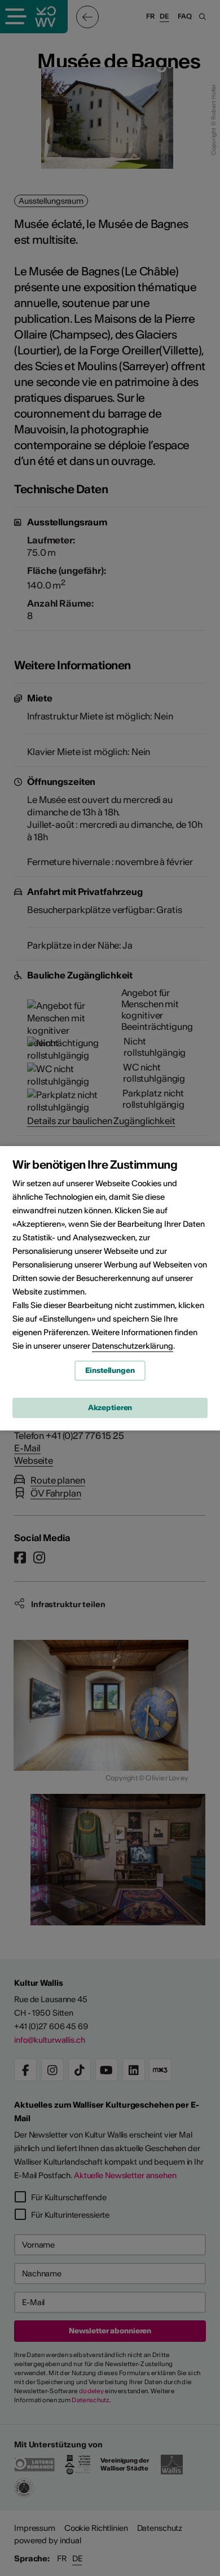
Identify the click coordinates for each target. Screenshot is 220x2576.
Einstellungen (110, 1370)
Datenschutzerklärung (133, 1346)
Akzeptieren (110, 1408)
